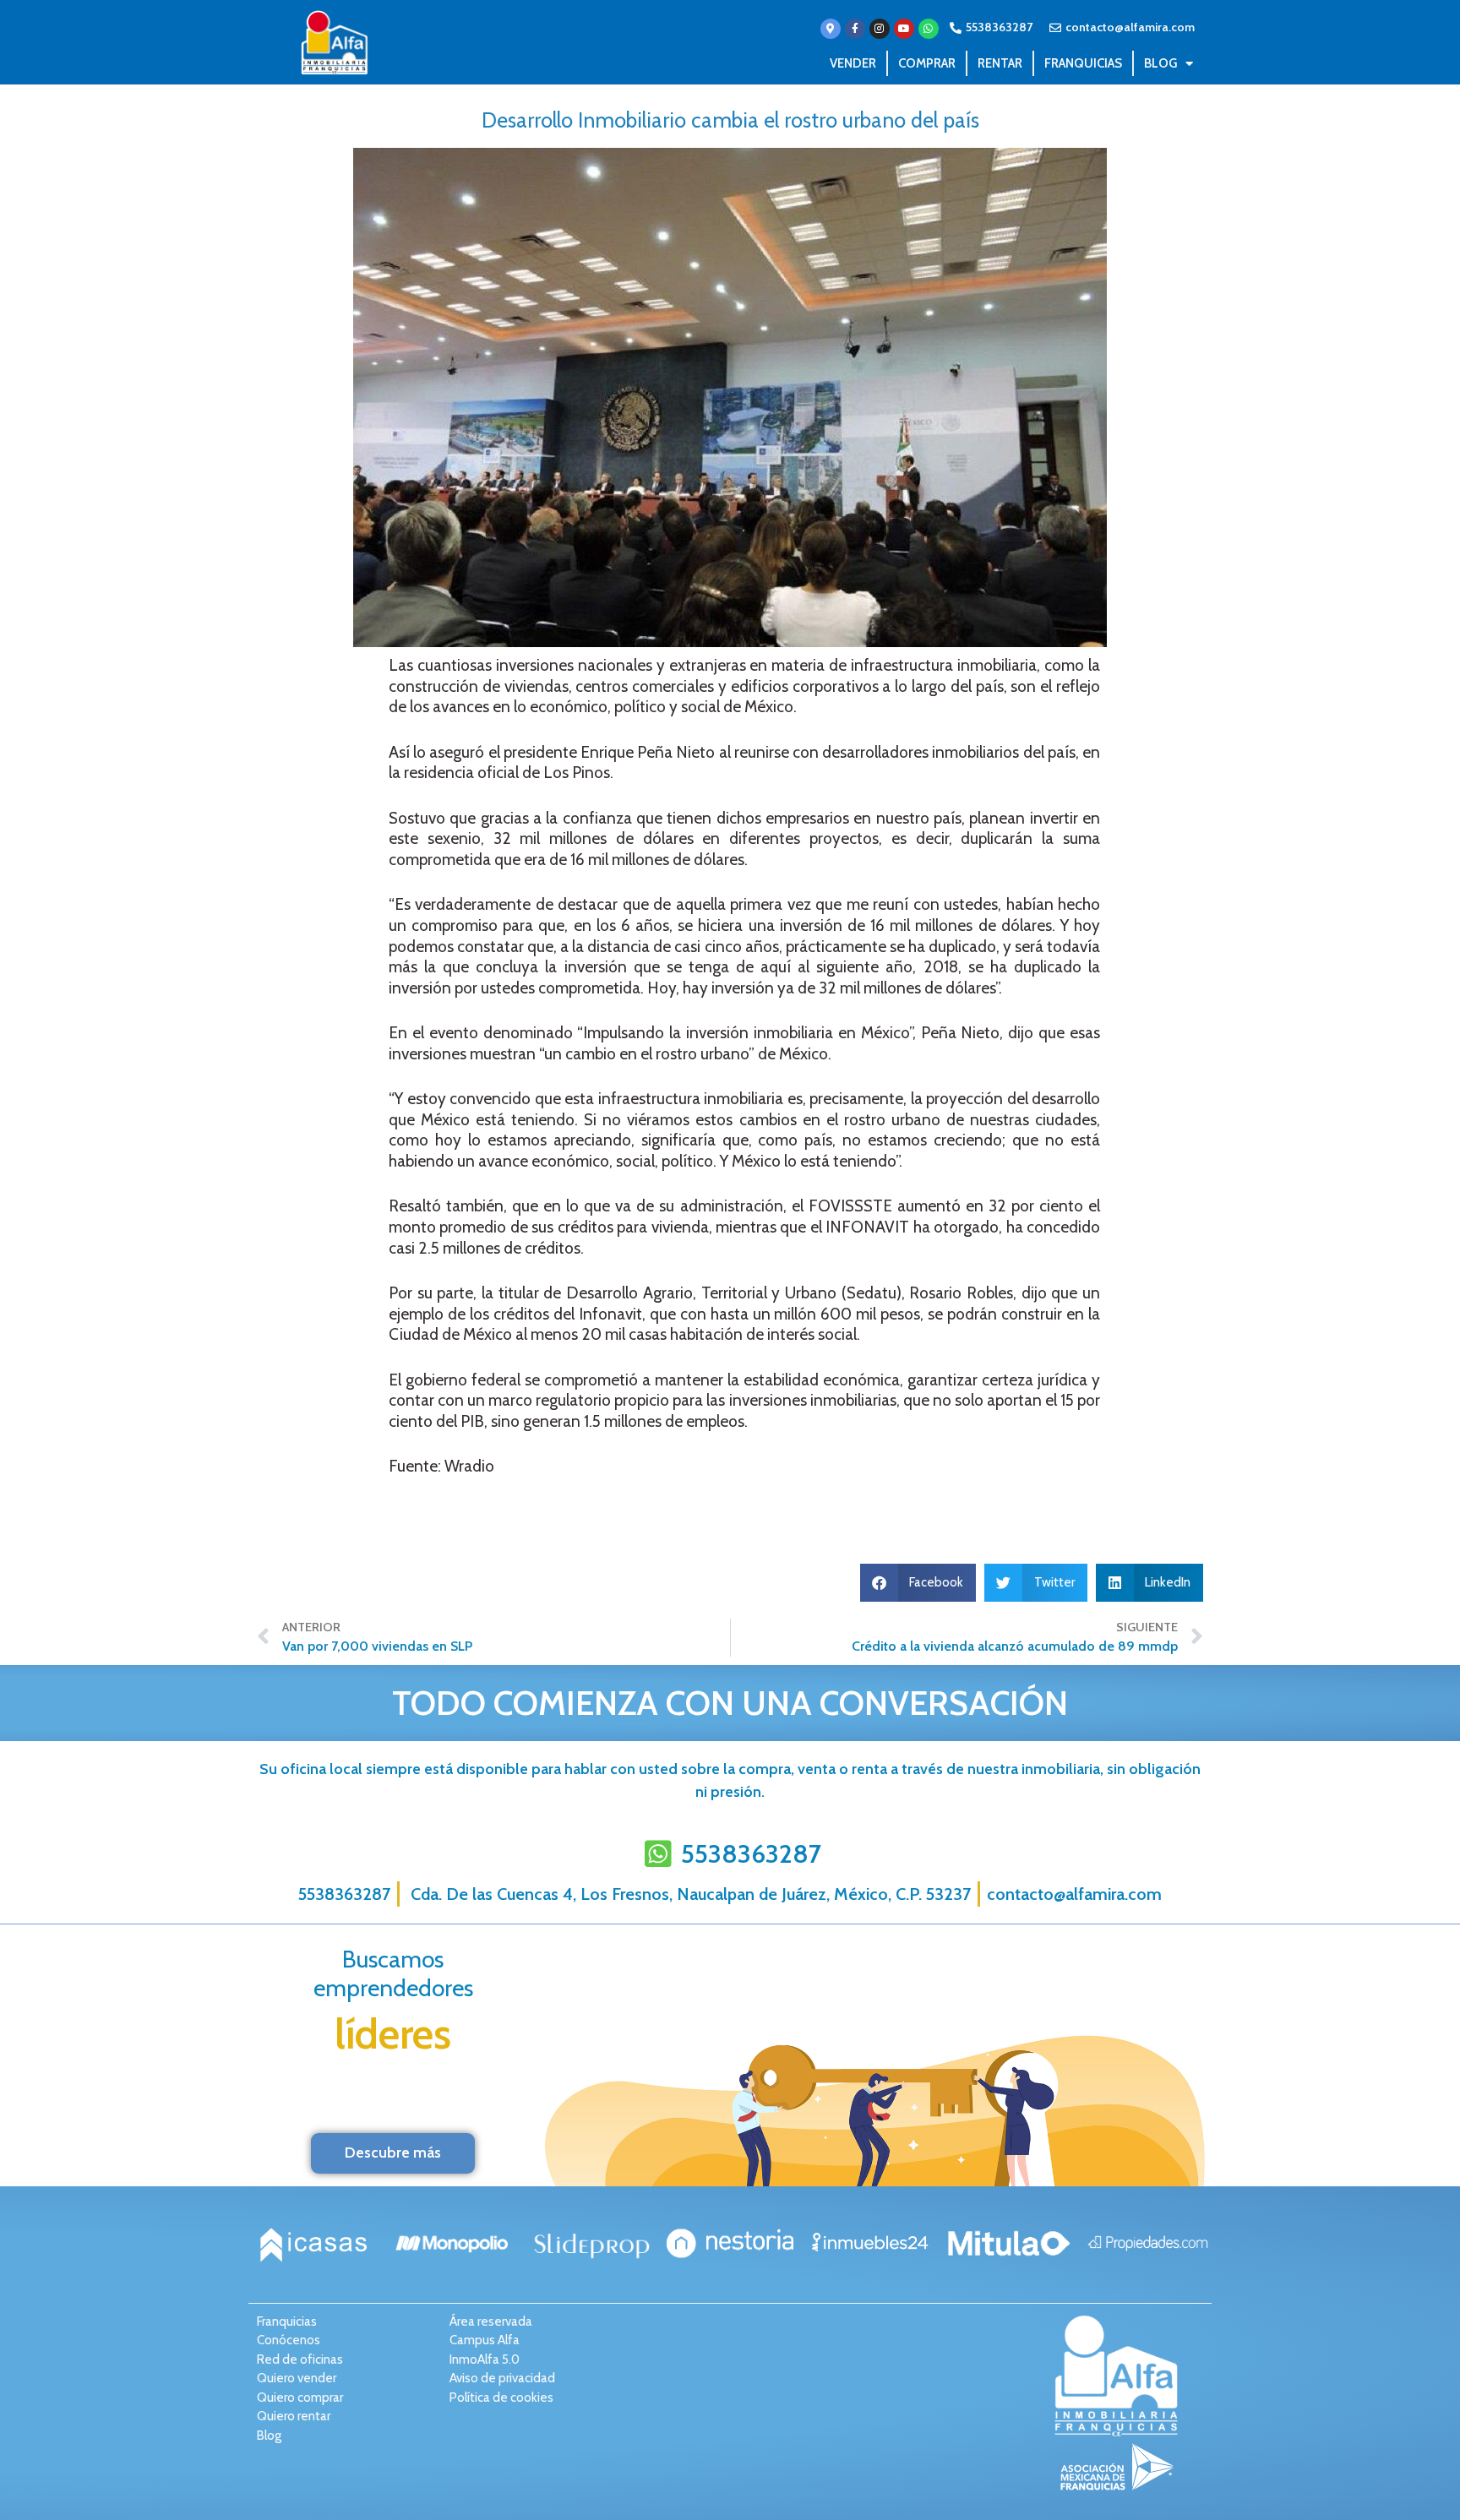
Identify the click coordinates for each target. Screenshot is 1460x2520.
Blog (1160, 63)
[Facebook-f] (855, 29)
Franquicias (1083, 63)
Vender (853, 63)
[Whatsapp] (929, 29)
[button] (918, 1583)
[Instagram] (880, 29)
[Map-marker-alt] (831, 29)
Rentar (1000, 63)
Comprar (927, 63)
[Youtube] (904, 29)
